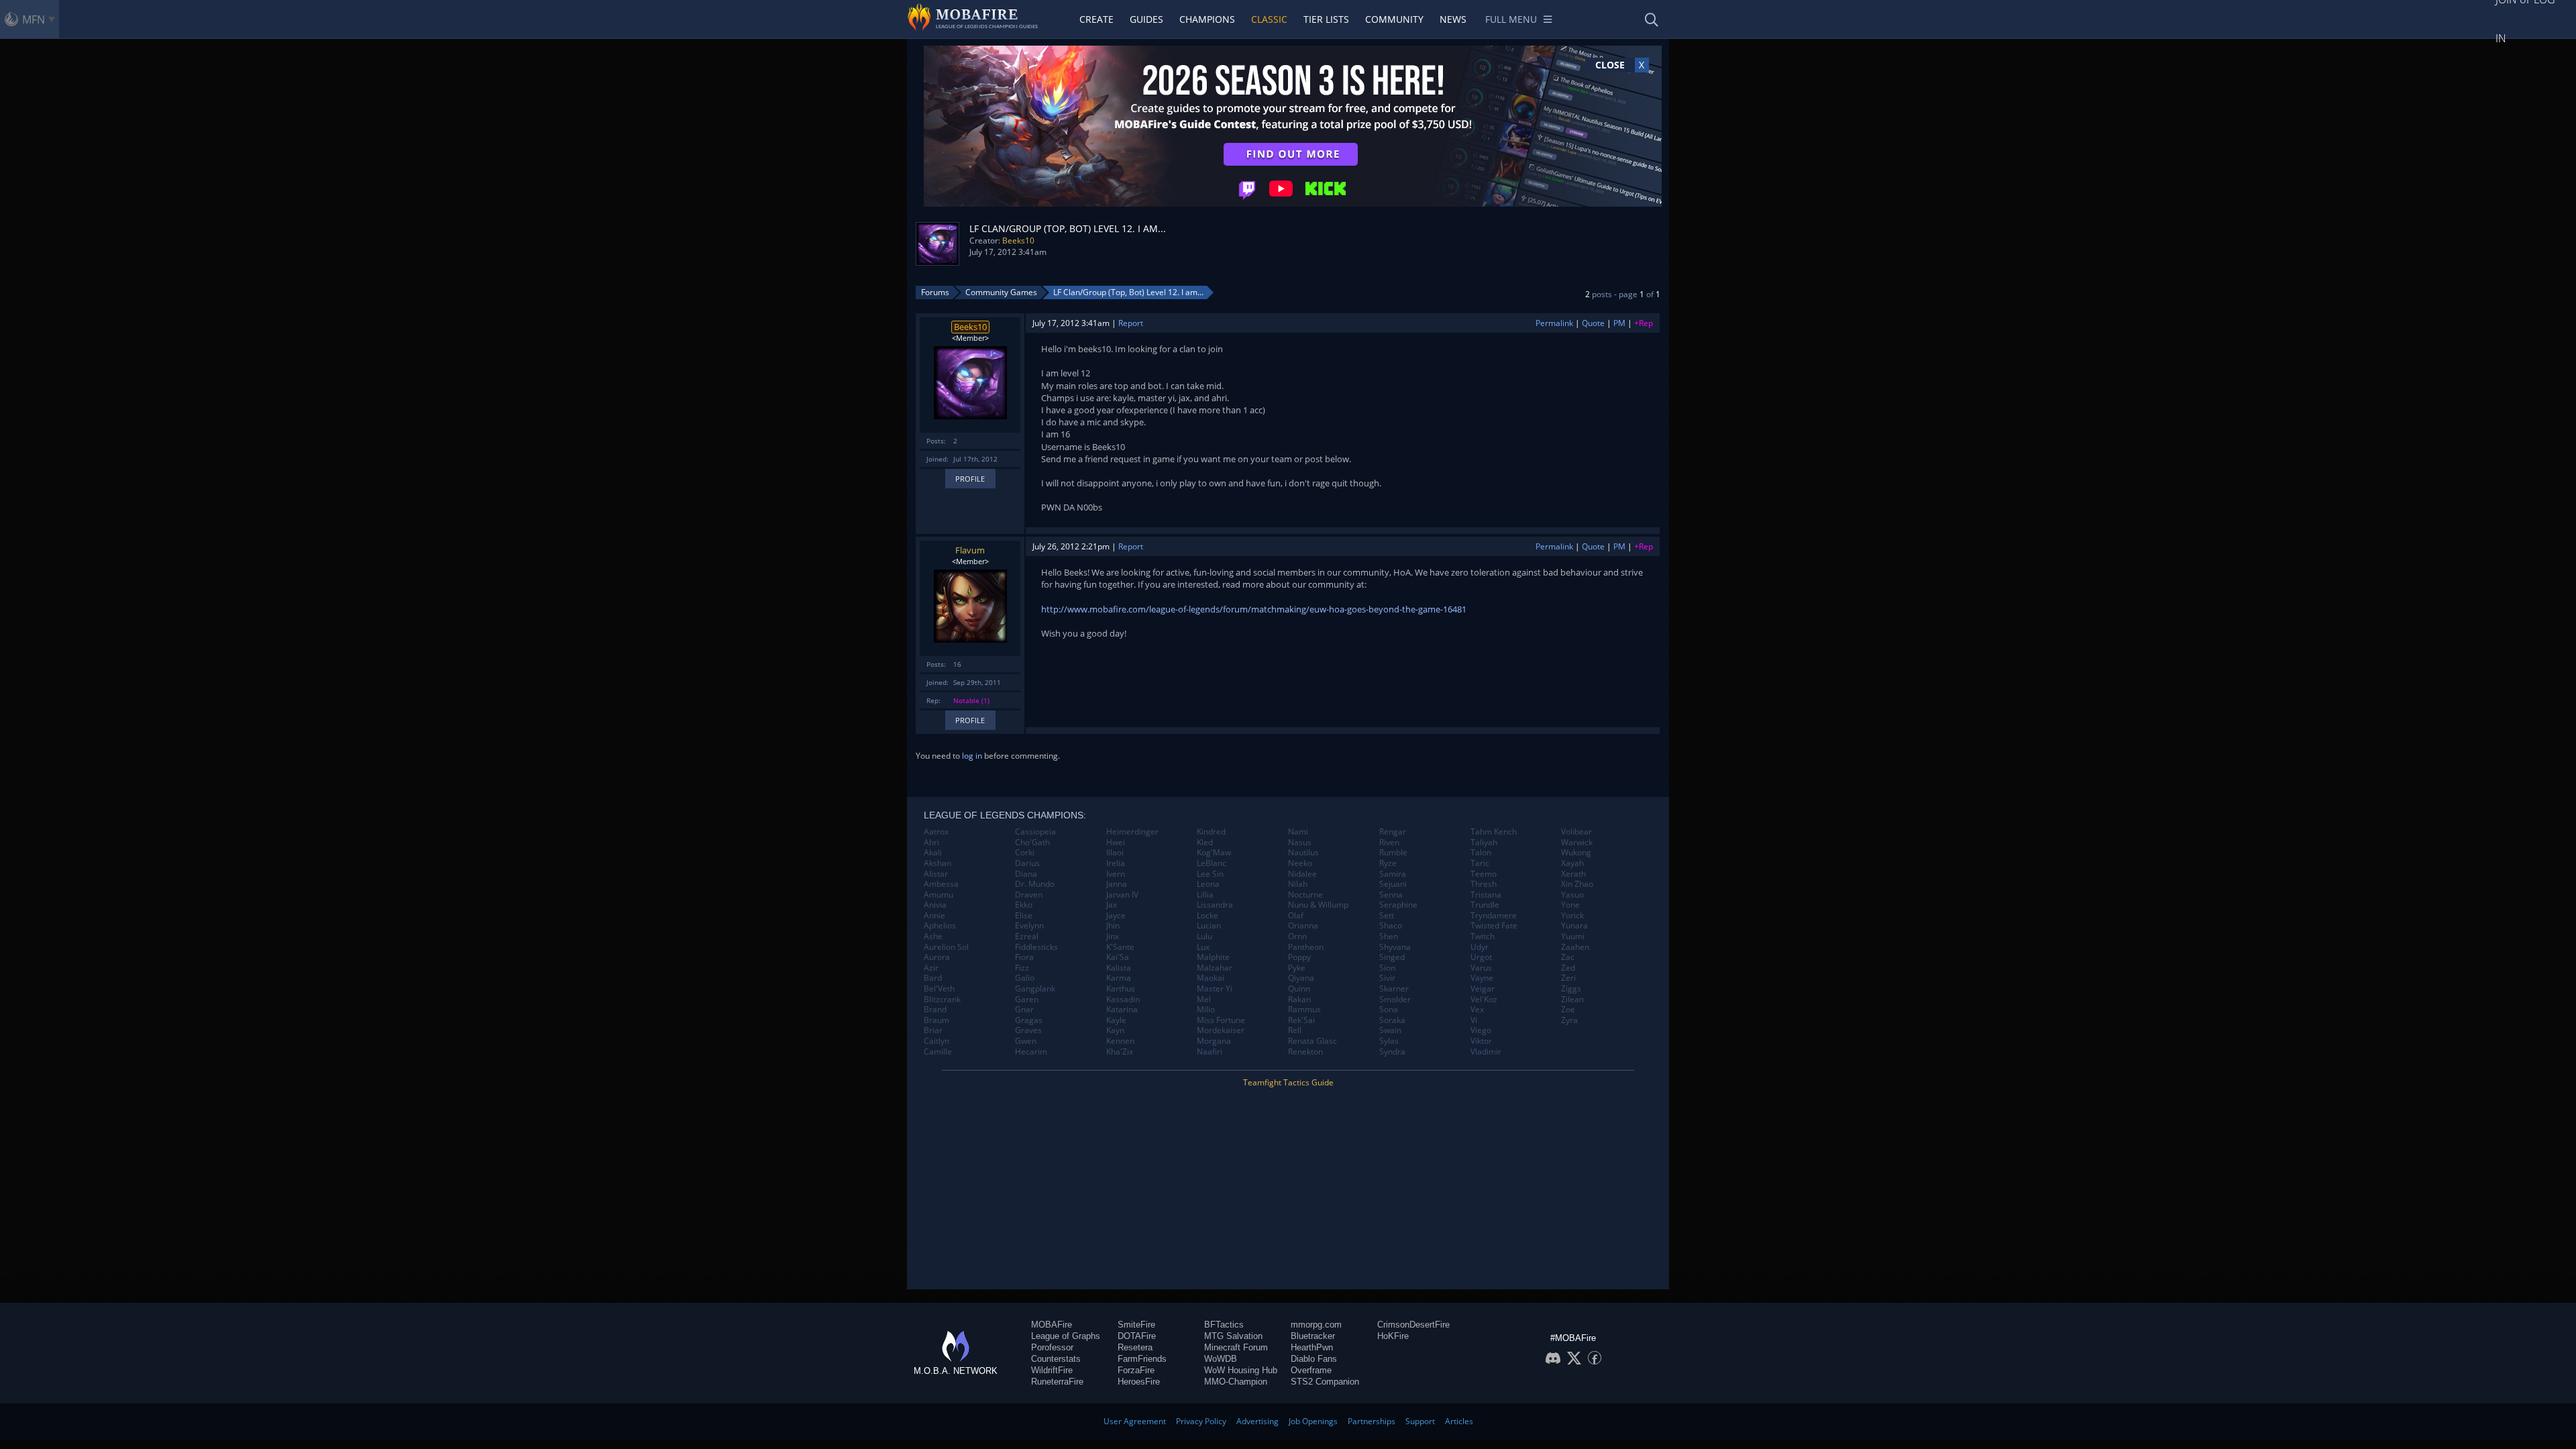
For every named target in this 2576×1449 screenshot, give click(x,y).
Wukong (1576, 853)
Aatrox (936, 832)
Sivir (1387, 978)
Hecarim (1031, 1052)
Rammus (1304, 1010)
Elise (1024, 916)
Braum (936, 1020)
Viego (1481, 1030)
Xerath (1573, 874)
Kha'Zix (1120, 1052)
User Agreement (1135, 1421)
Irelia (1116, 863)
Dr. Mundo (1035, 884)
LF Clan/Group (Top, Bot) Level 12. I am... (1128, 292)
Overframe (1311, 1370)
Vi (1474, 1020)
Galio (1025, 978)
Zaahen (1575, 947)
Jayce (1116, 916)
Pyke (1297, 968)
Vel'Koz (1484, 1000)
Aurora (937, 957)
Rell (1295, 1030)
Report (1131, 323)
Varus (1481, 968)
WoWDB (1221, 1359)
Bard (933, 978)
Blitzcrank (942, 1000)
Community (1394, 19)
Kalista (1119, 968)
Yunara (1574, 926)
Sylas (1389, 1041)
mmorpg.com (1316, 1325)
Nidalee (1302, 874)
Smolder (1395, 1000)
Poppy (1299, 957)
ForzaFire (1136, 1370)
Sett (1387, 916)
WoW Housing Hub (1241, 1370)
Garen (1027, 1000)
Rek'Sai (1301, 1020)
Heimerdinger (1132, 832)
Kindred (1211, 832)
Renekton (1305, 1052)
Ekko (1024, 905)
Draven (1029, 895)
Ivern (1116, 874)
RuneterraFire (1057, 1382)
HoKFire (1393, 1336)
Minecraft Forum (1236, 1347)
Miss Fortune (1221, 1020)
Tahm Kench (1494, 832)
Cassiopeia (1035, 832)
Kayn (1115, 1030)
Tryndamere (1494, 916)
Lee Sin (1210, 874)
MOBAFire (1052, 1325)
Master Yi (1215, 989)
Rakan (1299, 1000)
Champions (1207, 19)
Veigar (1483, 989)
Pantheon (1306, 947)
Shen (1389, 936)
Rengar (1393, 832)
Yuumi (1573, 936)
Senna (1391, 895)
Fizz (1022, 968)
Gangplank (1035, 989)
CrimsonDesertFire (1413, 1325)
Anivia (935, 905)
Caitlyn (936, 1041)
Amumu (938, 895)
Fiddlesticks (1036, 947)
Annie (934, 916)
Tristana (1486, 895)
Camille (938, 1052)
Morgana (1214, 1041)
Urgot (1481, 957)
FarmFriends (1142, 1359)
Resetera (1135, 1347)
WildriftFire (1052, 1370)
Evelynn (1029, 926)
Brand (935, 1010)
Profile (970, 479)
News (1453, 19)
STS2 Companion (1325, 1382)
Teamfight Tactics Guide (1288, 1082)
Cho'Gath (1032, 843)
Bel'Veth (939, 989)
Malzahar (1215, 968)
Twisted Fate (1494, 926)
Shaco (1391, 926)
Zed (1568, 968)
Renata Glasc (1312, 1041)
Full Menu (1511, 19)
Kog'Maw (1214, 853)
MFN (34, 19)
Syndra (1392, 1052)
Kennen (1120, 1041)
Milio (1206, 1010)
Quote (1593, 323)
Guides (1146, 19)
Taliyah (1484, 843)
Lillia (1205, 895)
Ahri (931, 843)
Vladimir (1486, 1052)
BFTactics (1224, 1325)
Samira (1393, 874)
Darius (1027, 863)
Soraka (1392, 1020)
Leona (1208, 884)
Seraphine (1398, 905)
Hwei (1116, 843)
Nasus (1300, 843)
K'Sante (1120, 947)
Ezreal (1027, 936)
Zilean (1572, 1000)
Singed (1392, 957)
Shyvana (1395, 947)
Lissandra (1215, 905)
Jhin (1113, 926)
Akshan (937, 863)
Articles (1459, 1421)
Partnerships (1372, 1421)
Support (1420, 1421)
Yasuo (1572, 895)
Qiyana (1301, 978)
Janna (1117, 884)
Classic (1269, 19)
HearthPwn (1312, 1347)
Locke (1207, 916)
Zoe (1568, 1010)
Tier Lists (1326, 19)
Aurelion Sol (946, 947)
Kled (1205, 843)
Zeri (1568, 978)
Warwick (1577, 843)
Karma (1119, 978)
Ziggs (1571, 989)
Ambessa (941, 884)
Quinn (1299, 989)
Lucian (1209, 926)
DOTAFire (1137, 1336)
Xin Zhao (1577, 884)
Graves (1028, 1030)
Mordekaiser (1221, 1030)
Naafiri (1210, 1052)
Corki (1025, 853)
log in (972, 756)
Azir (931, 968)
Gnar (1024, 1010)
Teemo (1484, 874)
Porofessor (1052, 1347)
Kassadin (1123, 1000)
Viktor (1481, 1041)
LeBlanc (1212, 863)
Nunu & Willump (1318, 905)
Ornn (1297, 936)
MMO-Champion (1236, 1382)
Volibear (1576, 832)
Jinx (1113, 936)
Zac (1568, 957)
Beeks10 (1018, 240)
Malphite (1213, 957)
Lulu (1204, 936)
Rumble (1393, 853)
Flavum (970, 550)
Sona (1389, 1010)
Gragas (1029, 1020)
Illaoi (1115, 853)
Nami (1298, 832)
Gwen (1026, 1041)
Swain (1390, 1030)
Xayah (1572, 863)
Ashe (933, 936)
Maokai (1211, 978)
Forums (935, 292)
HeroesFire (1139, 1382)
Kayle (1116, 1020)
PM (1619, 323)
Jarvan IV (1122, 895)
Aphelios (940, 926)
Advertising (1257, 1421)
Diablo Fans (1314, 1359)
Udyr (1480, 947)
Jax (1112, 905)
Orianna (1303, 926)
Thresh (1484, 884)
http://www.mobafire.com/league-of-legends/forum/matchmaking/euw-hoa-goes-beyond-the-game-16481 (1254, 609)
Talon (1481, 853)
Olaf (1296, 916)
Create (1096, 19)
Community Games (1001, 292)
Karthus (1121, 989)
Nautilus (1303, 853)
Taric (1480, 863)
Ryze (1388, 863)
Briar (933, 1030)
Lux (1203, 947)
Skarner (1394, 989)
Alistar (936, 874)
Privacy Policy (1201, 1421)
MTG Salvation (1233, 1336)
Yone (1570, 905)
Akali (933, 853)
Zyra (1569, 1020)
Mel (1204, 1000)
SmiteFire (1136, 1325)
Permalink (1554, 323)
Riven (1389, 843)
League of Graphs (1066, 1336)
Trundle (1485, 905)
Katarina (1122, 1010)
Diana (1026, 874)
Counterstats (1056, 1359)
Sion (1387, 968)
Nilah (1298, 884)
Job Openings (1313, 1421)
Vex (1477, 1010)
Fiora (1024, 957)
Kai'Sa (1118, 957)
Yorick (1572, 916)
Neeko (1300, 863)
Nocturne (1305, 895)
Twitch (1483, 936)
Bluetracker (1313, 1336)
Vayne (1482, 978)
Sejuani (1393, 884)
